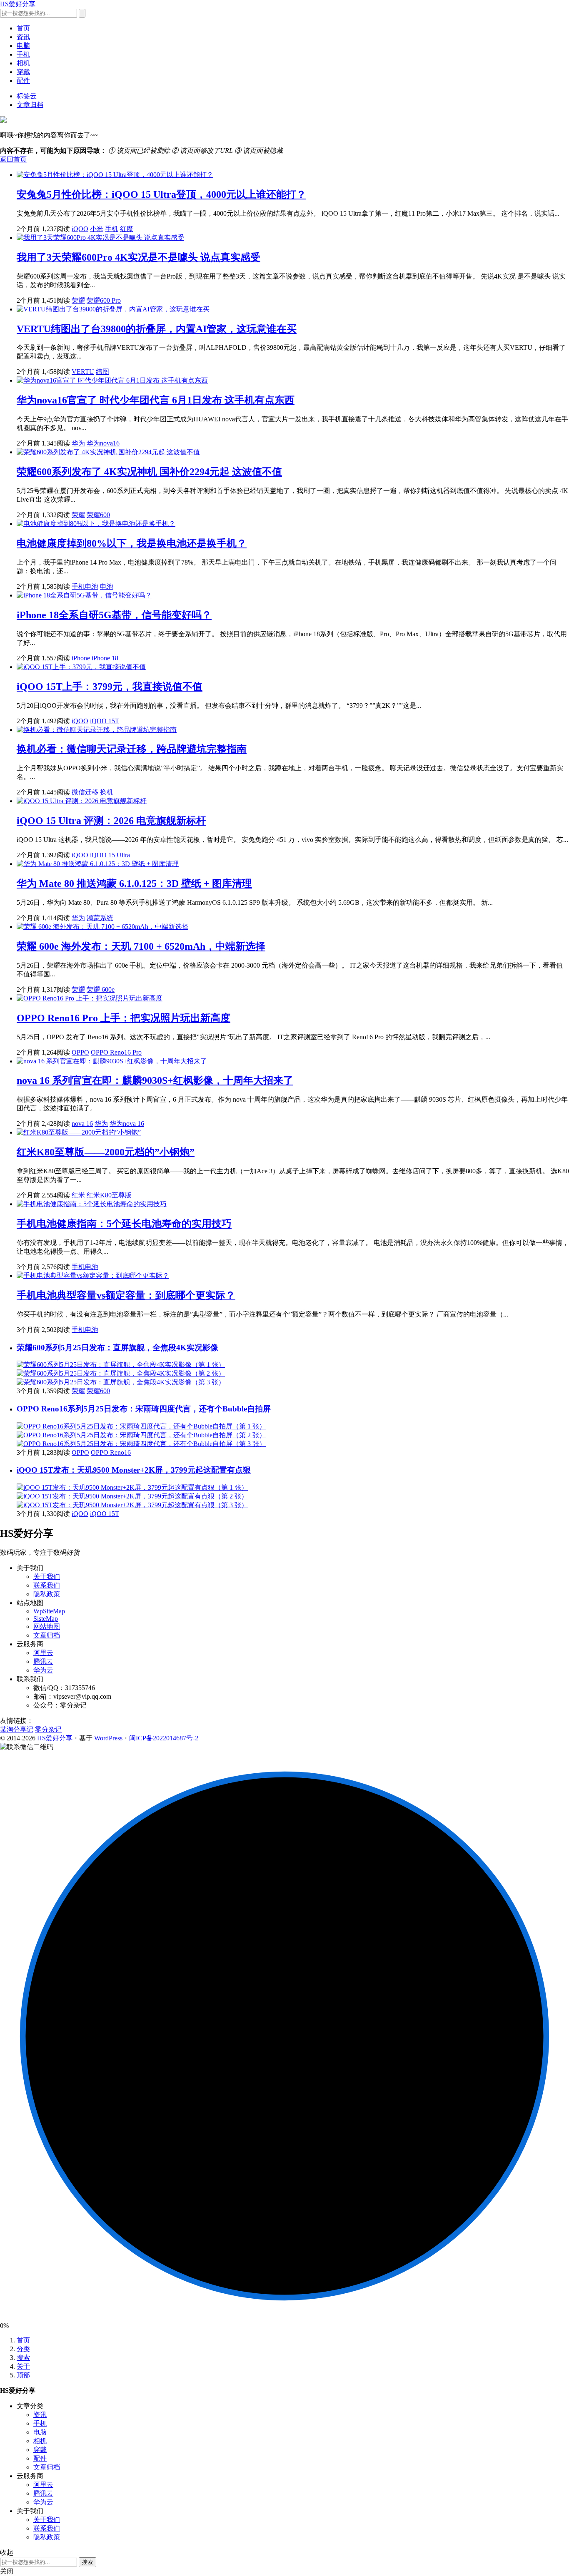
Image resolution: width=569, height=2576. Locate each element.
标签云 (27, 96)
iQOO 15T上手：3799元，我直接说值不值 (110, 687)
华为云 (43, 1670)
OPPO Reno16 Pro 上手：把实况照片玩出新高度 (124, 1018)
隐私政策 (47, 1594)
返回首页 (13, 159)
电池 (107, 586)
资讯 (23, 37)
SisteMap (46, 1619)
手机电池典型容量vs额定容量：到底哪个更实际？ (126, 1295)
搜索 (23, 2358)
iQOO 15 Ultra (110, 855)
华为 (78, 443)
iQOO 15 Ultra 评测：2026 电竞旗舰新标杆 (111, 821)
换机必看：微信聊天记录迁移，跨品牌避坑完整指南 (132, 749)
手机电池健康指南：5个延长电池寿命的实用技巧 (124, 1224)
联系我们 (47, 1585)
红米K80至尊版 (109, 1195)
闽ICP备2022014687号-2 (164, 1738)
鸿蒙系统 (100, 918)
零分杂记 (48, 1729)
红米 (78, 1195)
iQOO (80, 229)
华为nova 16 (127, 1124)
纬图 (102, 372)
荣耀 (78, 300)
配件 (23, 81)
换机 (107, 792)
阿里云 (43, 1653)
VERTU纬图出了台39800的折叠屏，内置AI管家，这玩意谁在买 (157, 329)
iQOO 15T (105, 721)
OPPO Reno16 (111, 1452)
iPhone (81, 658)
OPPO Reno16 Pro (116, 1052)
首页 (23, 28)
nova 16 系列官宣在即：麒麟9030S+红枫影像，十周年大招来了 (155, 1080)
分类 (23, 2349)
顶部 (23, 2375)
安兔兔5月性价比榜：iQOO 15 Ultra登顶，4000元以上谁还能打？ (161, 194)
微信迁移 (85, 792)
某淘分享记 (17, 1729)
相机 (23, 63)
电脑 (23, 46)
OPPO (80, 1052)
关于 (23, 2366)
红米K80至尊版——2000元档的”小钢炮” (106, 1152)
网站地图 (47, 1626)
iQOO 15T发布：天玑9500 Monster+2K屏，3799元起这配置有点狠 (134, 1470)
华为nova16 (103, 443)
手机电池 (85, 586)
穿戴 (23, 72)
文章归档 (30, 105)
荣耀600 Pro (104, 300)
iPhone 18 (105, 658)
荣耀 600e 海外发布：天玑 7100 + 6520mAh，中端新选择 (141, 946)
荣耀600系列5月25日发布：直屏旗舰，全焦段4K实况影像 (117, 1348)
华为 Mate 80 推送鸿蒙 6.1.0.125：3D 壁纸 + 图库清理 (134, 884)
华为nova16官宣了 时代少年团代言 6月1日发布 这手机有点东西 (156, 400)
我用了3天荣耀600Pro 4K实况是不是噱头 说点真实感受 (139, 257)
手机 (23, 54)
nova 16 (82, 1124)
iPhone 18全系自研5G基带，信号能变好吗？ (114, 615)
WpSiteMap (49, 1611)
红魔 (127, 229)
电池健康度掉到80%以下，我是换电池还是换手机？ (132, 543)
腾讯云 (43, 1661)
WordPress (108, 1738)
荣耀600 (98, 515)
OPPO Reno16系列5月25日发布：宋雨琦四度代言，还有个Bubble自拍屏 (144, 1409)
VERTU (83, 372)
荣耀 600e (101, 989)
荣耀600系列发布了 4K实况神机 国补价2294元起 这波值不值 (149, 472)
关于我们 (47, 1577)
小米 (97, 229)
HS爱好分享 (18, 4)
